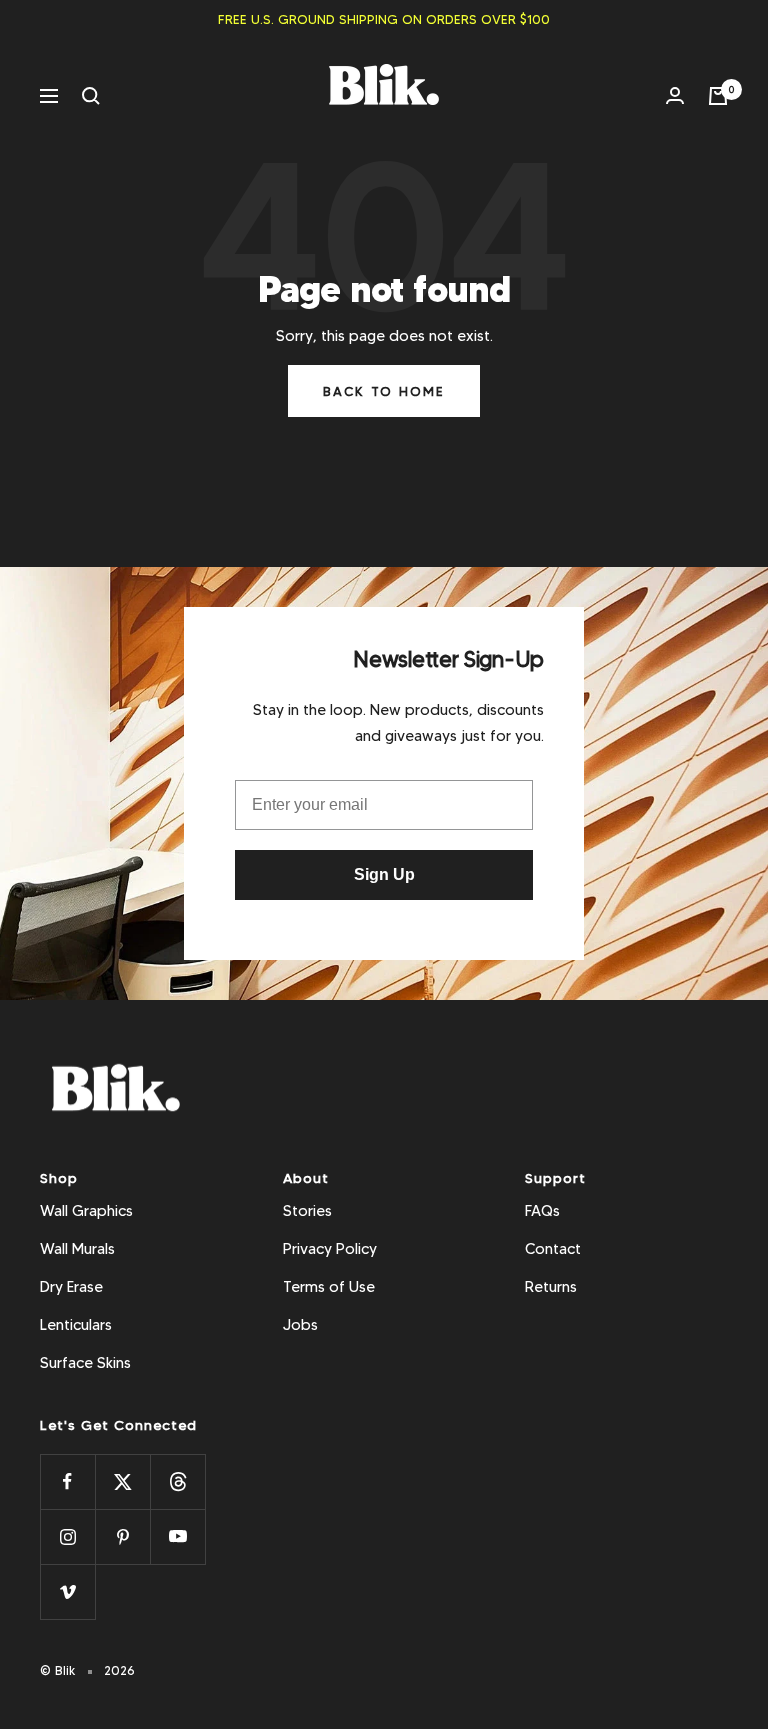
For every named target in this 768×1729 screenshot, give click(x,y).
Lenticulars (76, 1325)
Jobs (300, 1325)
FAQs (542, 1211)
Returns (551, 1287)
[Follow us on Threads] (177, 1481)
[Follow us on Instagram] (67, 1536)
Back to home (384, 391)
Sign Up (384, 874)
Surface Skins (85, 1363)
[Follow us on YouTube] (177, 1536)
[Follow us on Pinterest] (122, 1536)
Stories (307, 1211)
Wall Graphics (86, 1211)
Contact (553, 1249)
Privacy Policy (330, 1249)
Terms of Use (329, 1287)
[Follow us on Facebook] (67, 1481)
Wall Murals (77, 1249)
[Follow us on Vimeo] (67, 1591)
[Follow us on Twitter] (122, 1481)
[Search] (91, 96)
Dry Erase (71, 1287)
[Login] (675, 95)
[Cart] (718, 96)
